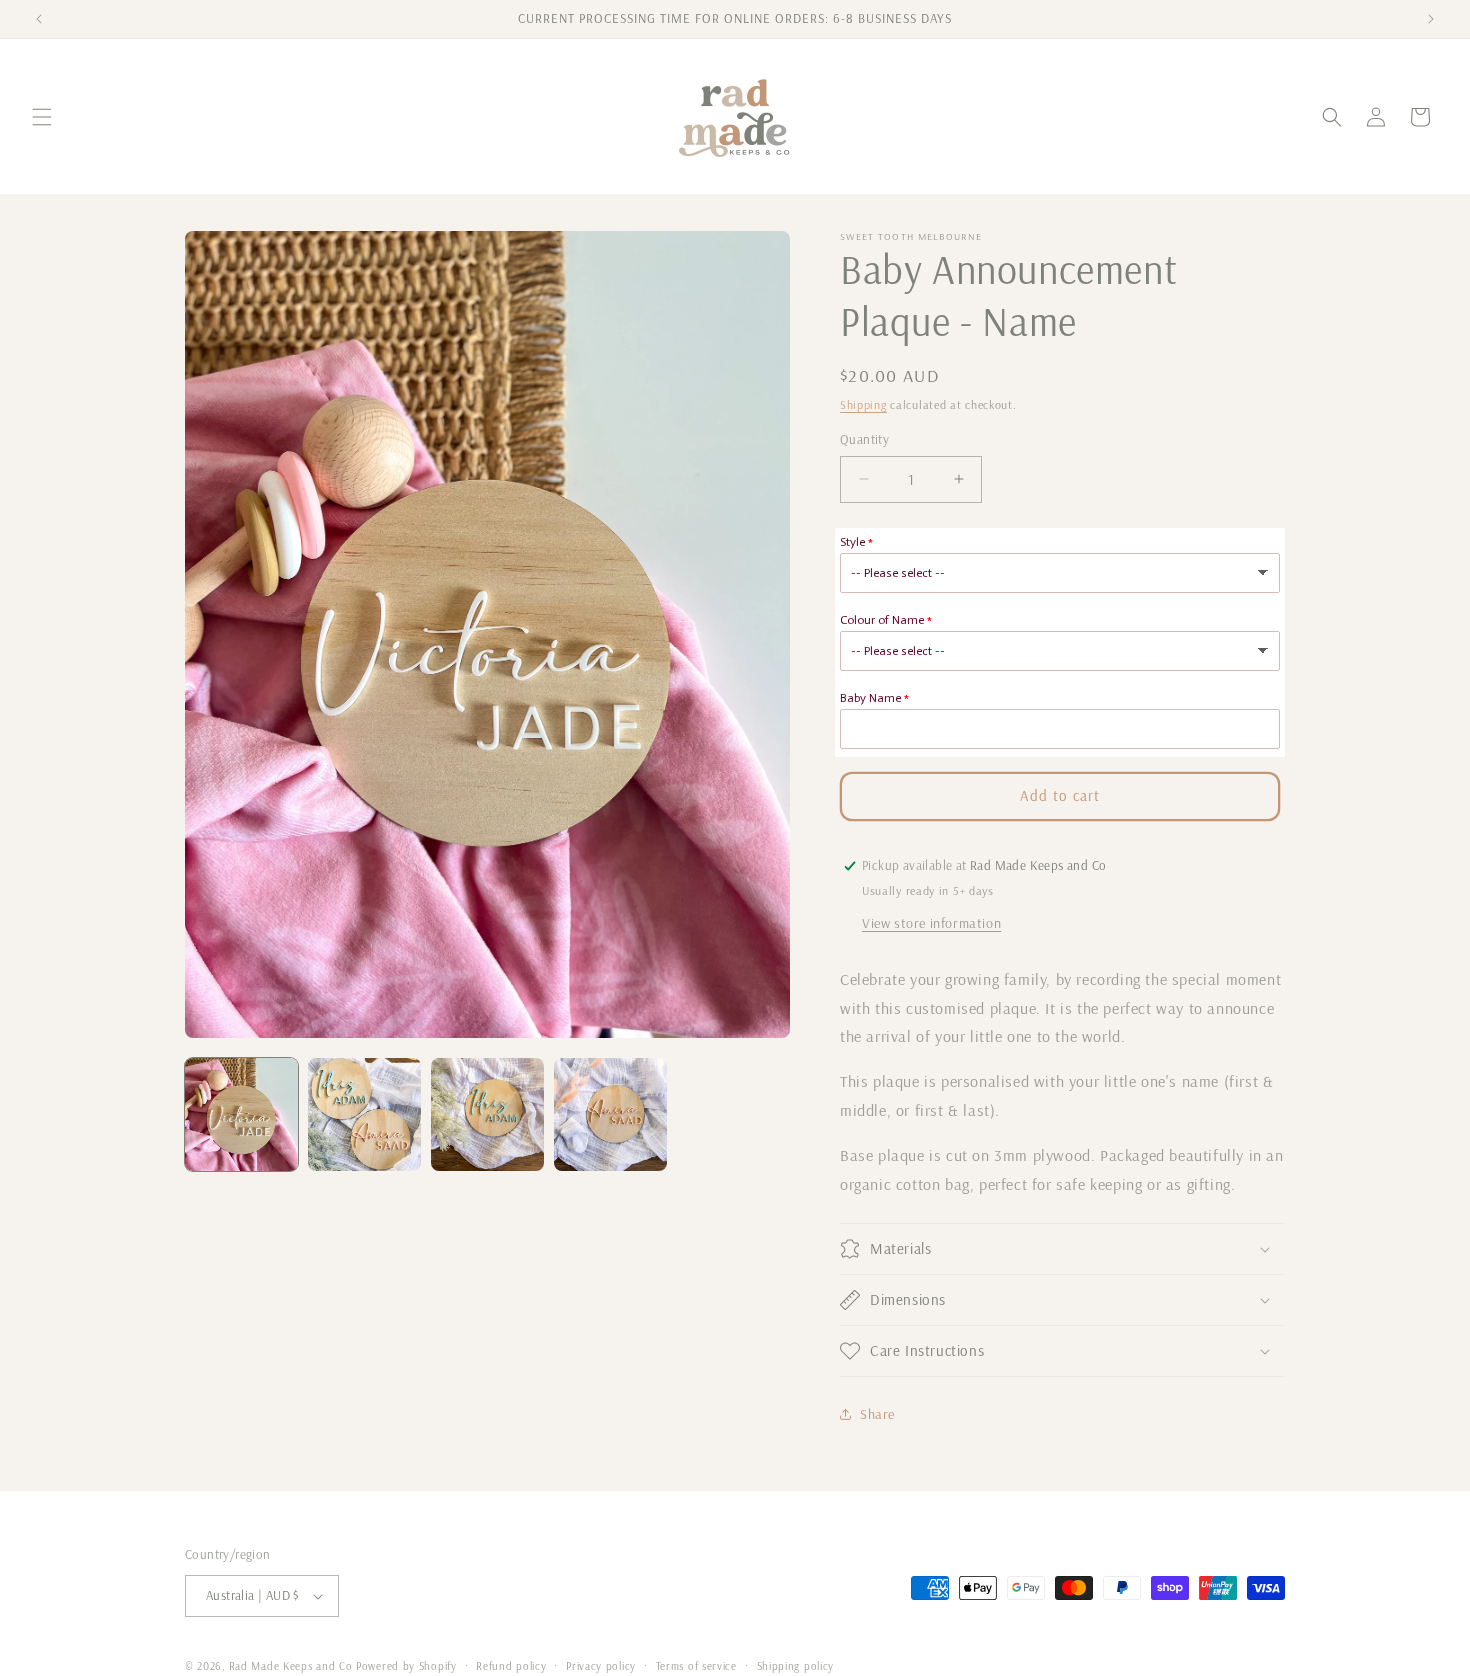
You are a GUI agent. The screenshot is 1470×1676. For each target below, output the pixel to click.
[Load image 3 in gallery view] (487, 1114)
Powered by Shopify (406, 1666)
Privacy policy (601, 1665)
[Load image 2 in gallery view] (364, 1114)
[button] (42, 117)
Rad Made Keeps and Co (291, 1666)
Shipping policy (796, 1665)
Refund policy (511, 1665)
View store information (931, 923)
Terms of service (696, 1665)
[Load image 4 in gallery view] (610, 1114)
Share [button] (877, 1414)
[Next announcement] (1431, 19)
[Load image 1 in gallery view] (241, 1114)
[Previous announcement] (39, 19)
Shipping (863, 404)
